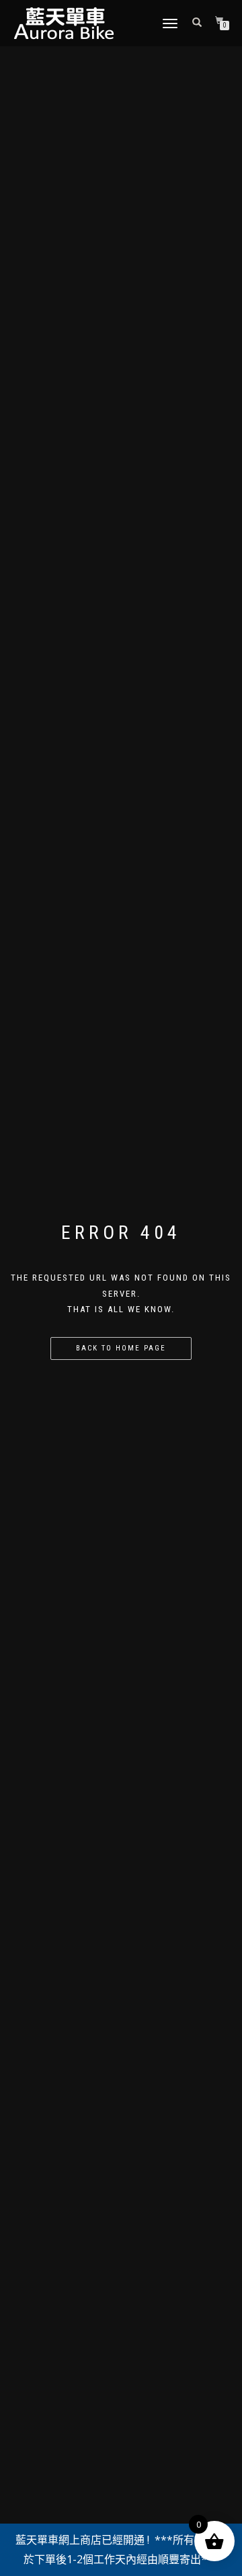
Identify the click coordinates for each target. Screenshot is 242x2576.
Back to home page (121, 1348)
